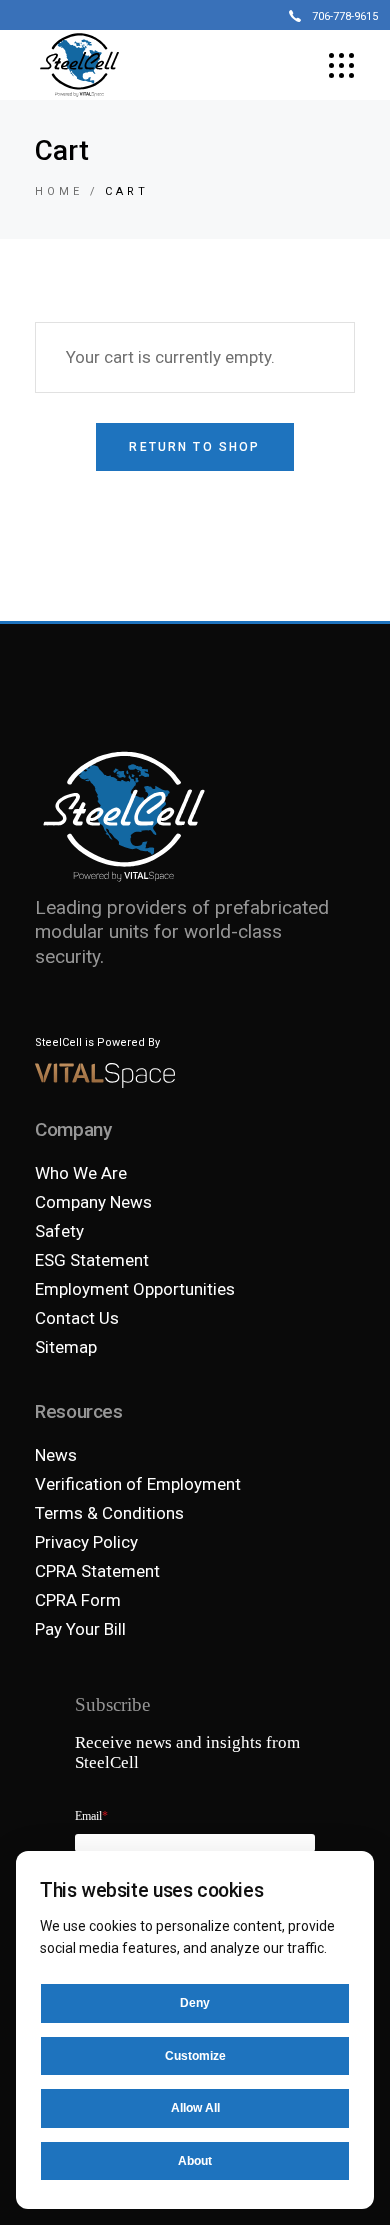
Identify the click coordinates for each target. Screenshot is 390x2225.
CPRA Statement (97, 1571)
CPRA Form (78, 1600)
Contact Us (77, 1318)
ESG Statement (92, 1260)
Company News (93, 1202)
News (56, 1455)
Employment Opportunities (135, 1289)
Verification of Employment (138, 1484)
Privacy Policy (86, 1542)
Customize (195, 2056)
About (195, 2161)
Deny (195, 2003)
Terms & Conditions (109, 1513)
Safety (59, 1231)
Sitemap (66, 1347)
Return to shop (194, 447)
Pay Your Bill (80, 1629)
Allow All (195, 2108)
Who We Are (81, 1173)
